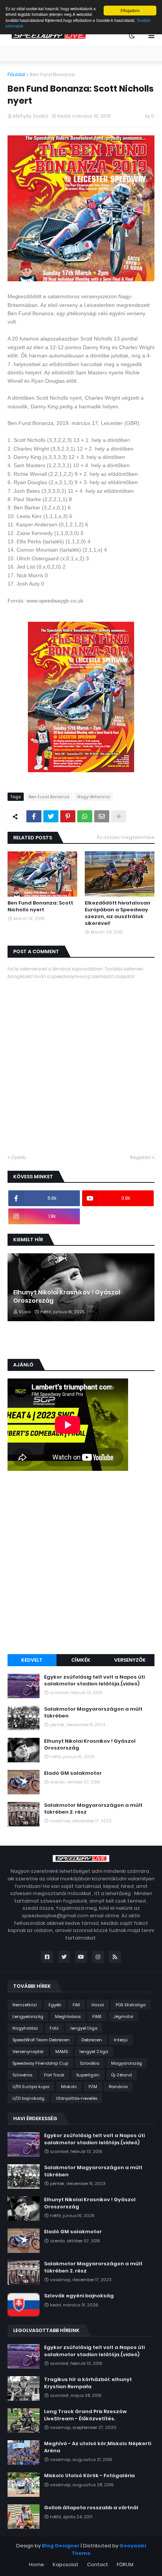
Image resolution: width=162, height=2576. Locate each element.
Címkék (81, 1660)
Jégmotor (123, 2016)
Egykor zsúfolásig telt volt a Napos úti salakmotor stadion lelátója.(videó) (94, 1681)
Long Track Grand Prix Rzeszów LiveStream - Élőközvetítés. (85, 2415)
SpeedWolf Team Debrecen (41, 2040)
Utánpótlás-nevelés (77, 2098)
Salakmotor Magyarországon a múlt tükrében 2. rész (93, 1809)
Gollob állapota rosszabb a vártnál (91, 2508)
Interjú (121, 2040)
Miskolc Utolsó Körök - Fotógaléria (89, 2476)
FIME (97, 2016)
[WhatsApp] (85, 816)
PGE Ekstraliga (131, 2005)
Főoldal (16, 74)
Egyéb (55, 2005)
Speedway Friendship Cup (40, 2063)
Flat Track (54, 2075)
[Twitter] (51, 816)
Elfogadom (130, 10)
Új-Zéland (121, 2075)
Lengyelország (28, 2016)
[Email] (102, 816)
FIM (76, 2005)
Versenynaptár (28, 2052)
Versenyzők (130, 1660)
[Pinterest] (68, 816)
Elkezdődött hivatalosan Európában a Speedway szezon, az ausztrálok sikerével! (118, 913)
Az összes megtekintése (126, 837)
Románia (118, 2087)
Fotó (54, 2028)
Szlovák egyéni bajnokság (79, 2296)
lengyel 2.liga (94, 2052)
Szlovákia (90, 2063)
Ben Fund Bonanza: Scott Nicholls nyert (40, 906)
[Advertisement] (81, 1564)
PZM (93, 2087)
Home (37, 2564)
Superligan (88, 2075)
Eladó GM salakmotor (73, 1773)
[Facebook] (34, 816)
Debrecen (92, 2040)
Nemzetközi (25, 2005)
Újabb (19, 1157)
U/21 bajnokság (28, 2098)
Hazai (98, 2005)
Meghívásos (68, 2016)
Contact (98, 2564)
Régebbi (140, 1157)
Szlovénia (22, 2075)
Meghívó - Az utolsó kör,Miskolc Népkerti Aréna (98, 2447)
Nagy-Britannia (94, 797)
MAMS (62, 2052)
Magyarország (127, 2063)
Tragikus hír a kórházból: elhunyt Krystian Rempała (88, 2383)
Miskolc (69, 2087)
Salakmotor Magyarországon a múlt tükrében (93, 1713)
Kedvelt (32, 1660)
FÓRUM (125, 2564)
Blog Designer (61, 2546)
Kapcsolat (66, 2564)
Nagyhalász (25, 2028)
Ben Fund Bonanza (52, 74)
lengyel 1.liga (84, 2028)
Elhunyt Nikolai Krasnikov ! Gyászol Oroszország (67, 1297)
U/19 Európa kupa (31, 2087)
